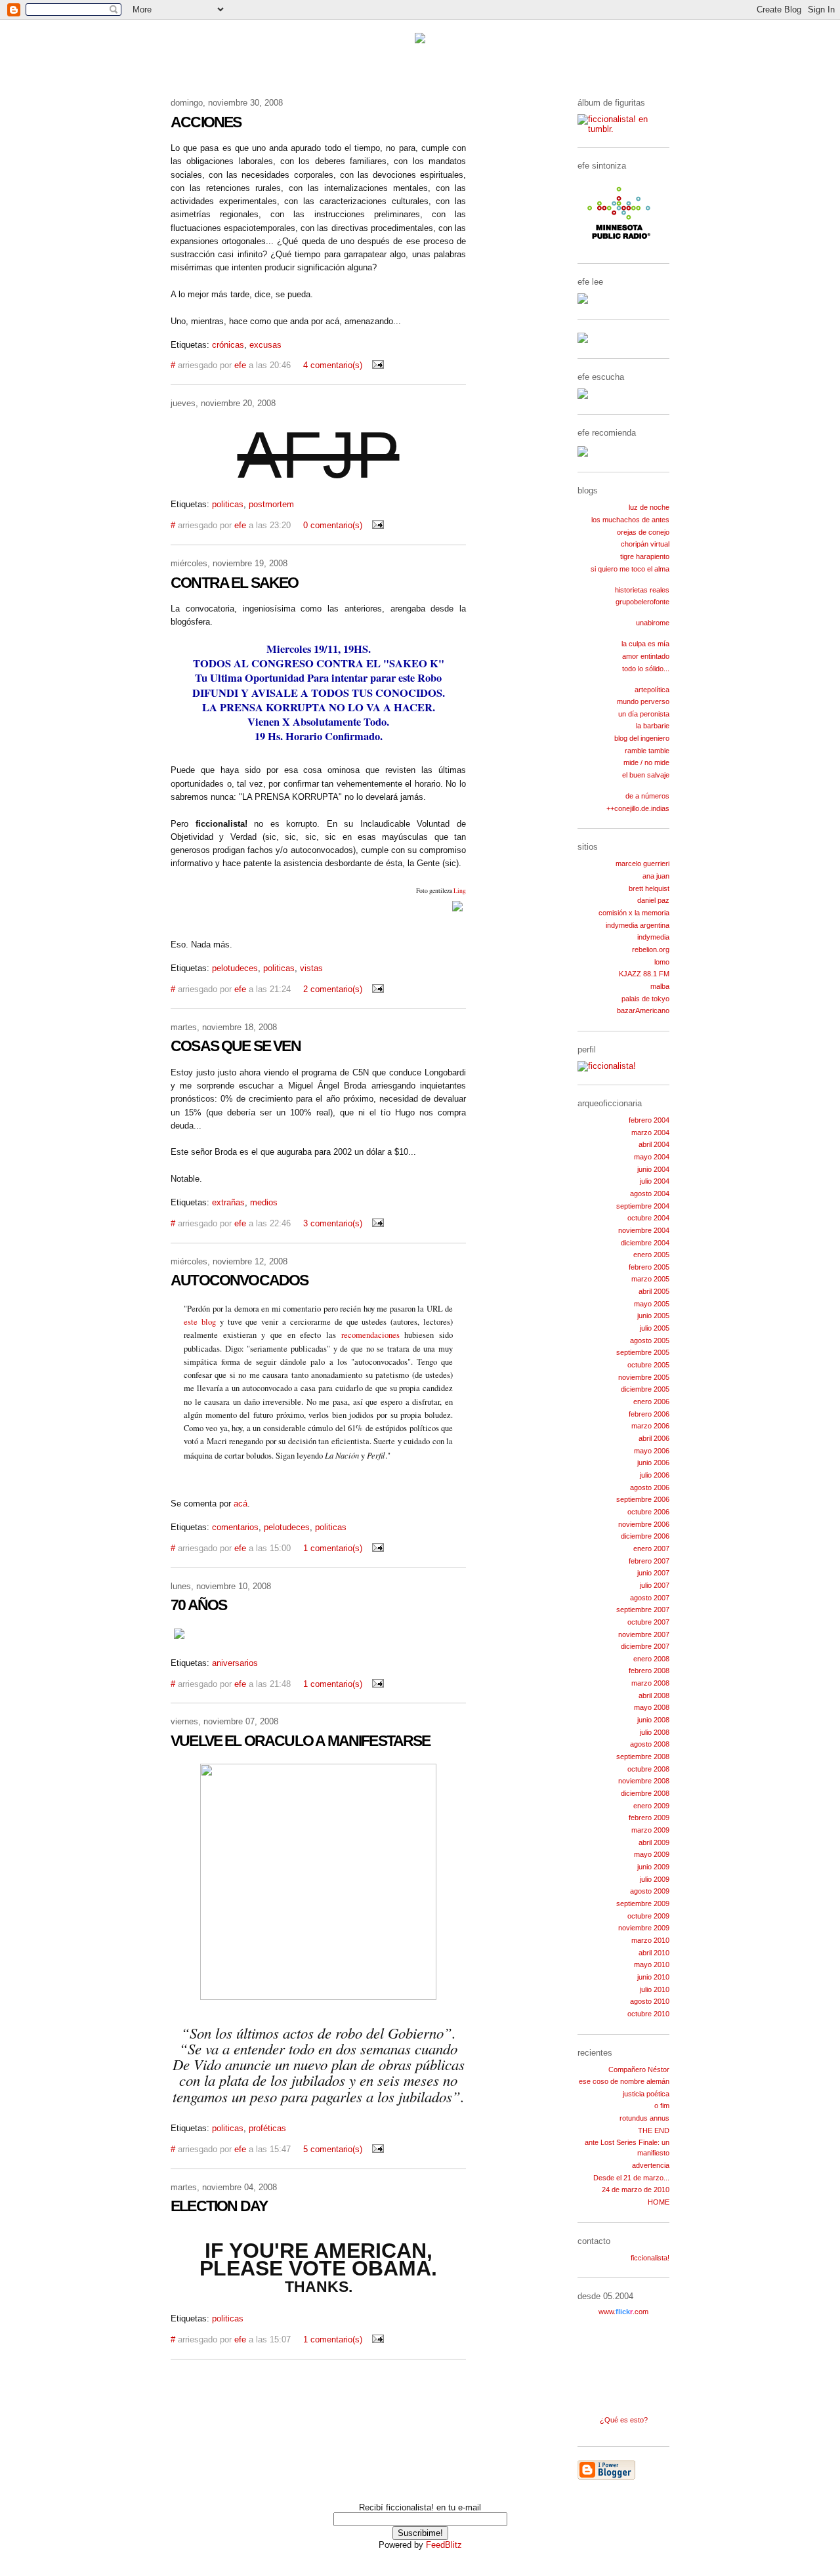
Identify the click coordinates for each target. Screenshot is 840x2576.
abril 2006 (654, 1438)
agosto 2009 (650, 1891)
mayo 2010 (652, 1964)
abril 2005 (654, 1291)
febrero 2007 (649, 1561)
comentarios (235, 1527)
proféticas (267, 2129)
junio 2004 (653, 1169)
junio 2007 (653, 1573)
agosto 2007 (650, 1598)
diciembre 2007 (645, 1646)
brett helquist (649, 888)
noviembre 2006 (644, 1524)
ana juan (656, 876)
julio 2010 (655, 1989)
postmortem (271, 505)
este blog (200, 1322)
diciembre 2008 (645, 1793)
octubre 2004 (648, 1218)
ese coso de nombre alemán (624, 2081)
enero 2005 (651, 1255)
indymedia (653, 937)
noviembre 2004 (644, 1230)
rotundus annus (644, 2118)
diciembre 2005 (645, 1389)
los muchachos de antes (630, 520)
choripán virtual (645, 544)
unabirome (653, 623)
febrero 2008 (649, 1671)
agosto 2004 (650, 1194)
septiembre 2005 (643, 1352)
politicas (228, 505)
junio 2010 (653, 1977)
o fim (662, 2106)
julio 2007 (655, 1585)
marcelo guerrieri (642, 863)
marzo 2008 (650, 1683)
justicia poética (646, 2094)
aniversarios (235, 1663)
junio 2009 (653, 1867)
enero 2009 (651, 1806)
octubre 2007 (648, 1622)
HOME (659, 2202)
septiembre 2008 (643, 1756)
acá (241, 1504)
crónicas (228, 345)
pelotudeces (235, 968)
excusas (265, 345)
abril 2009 (654, 1842)
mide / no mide (646, 762)
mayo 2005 (652, 1304)
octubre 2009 (648, 1916)
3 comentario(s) (333, 1224)
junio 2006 (653, 1463)
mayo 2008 (652, 1707)
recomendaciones (370, 1335)
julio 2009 (655, 1879)
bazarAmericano (643, 1010)
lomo (662, 962)
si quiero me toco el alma (630, 569)
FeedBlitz (444, 2545)
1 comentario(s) (333, 1548)
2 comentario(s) (333, 989)
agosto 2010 (650, 2001)
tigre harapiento (645, 556)
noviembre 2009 (644, 1928)
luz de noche (649, 507)
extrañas (228, 1203)
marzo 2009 (650, 1830)
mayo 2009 (652, 1854)
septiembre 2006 (643, 1499)
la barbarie (653, 726)
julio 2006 (655, 1475)
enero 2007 (651, 1548)
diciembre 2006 (645, 1536)
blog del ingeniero (642, 738)
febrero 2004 (649, 1120)
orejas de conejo (643, 532)
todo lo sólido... (646, 669)
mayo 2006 (652, 1451)
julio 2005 (655, 1328)
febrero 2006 (649, 1414)
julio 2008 (655, 1732)
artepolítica (652, 690)
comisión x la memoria (634, 913)
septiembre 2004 (643, 1206)
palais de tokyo (645, 999)
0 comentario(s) (333, 526)
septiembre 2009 (643, 1903)
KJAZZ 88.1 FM (644, 974)
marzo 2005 (650, 1279)
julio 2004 (655, 1181)
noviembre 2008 (644, 1781)
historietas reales (642, 590)
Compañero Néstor (639, 2069)
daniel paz (653, 900)
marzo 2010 (650, 1940)
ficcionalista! (650, 2258)
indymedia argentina (638, 925)
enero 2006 (651, 1402)
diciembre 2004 (645, 1243)
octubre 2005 (648, 1365)
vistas (311, 968)
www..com (623, 2312)
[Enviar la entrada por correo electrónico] (375, 365)
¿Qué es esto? (624, 2420)
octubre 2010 (648, 2014)
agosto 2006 (650, 1487)
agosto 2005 (650, 1340)
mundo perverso (643, 701)
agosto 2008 (650, 1744)
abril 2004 (654, 1144)
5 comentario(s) (333, 2150)
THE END (654, 2130)
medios (264, 1203)
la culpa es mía (645, 644)
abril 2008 (654, 1695)
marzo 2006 (650, 1426)
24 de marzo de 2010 (636, 2190)
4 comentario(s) (333, 365)
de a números (647, 796)
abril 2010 (654, 1953)
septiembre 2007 (643, 1610)
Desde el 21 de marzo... (631, 2178)
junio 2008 (653, 1720)
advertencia (651, 2165)
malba (660, 986)
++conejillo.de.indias (638, 808)
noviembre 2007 (644, 1634)
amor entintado (646, 656)
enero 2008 (651, 1659)
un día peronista (644, 714)
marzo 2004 (650, 1132)
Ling (460, 891)
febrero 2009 (649, 1818)
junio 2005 (653, 1316)
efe (240, 365)
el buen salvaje (646, 775)
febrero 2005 (649, 1267)
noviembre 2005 (644, 1377)
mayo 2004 (652, 1157)
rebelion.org (651, 949)
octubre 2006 (648, 1512)
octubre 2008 (648, 1769)
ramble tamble (647, 751)
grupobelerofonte (642, 602)
